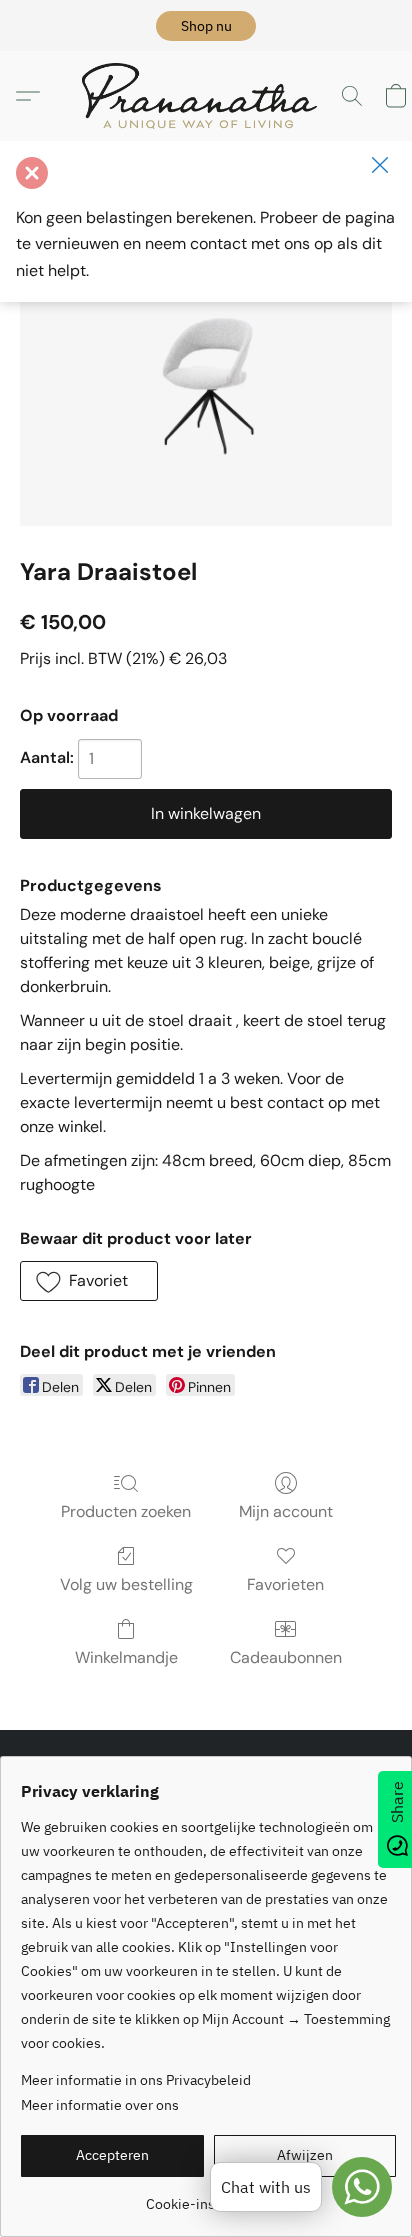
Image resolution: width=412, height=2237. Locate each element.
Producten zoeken (126, 1511)
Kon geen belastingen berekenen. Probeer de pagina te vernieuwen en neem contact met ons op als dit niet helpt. (205, 244)
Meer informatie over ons (100, 2105)
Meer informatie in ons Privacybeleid (136, 2080)
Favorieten (285, 1584)
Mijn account (286, 1511)
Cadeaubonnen (286, 1657)
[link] (208, 2196)
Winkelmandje (126, 1657)
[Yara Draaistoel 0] (206, 386)
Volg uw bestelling (126, 1584)
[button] (206, 26)
